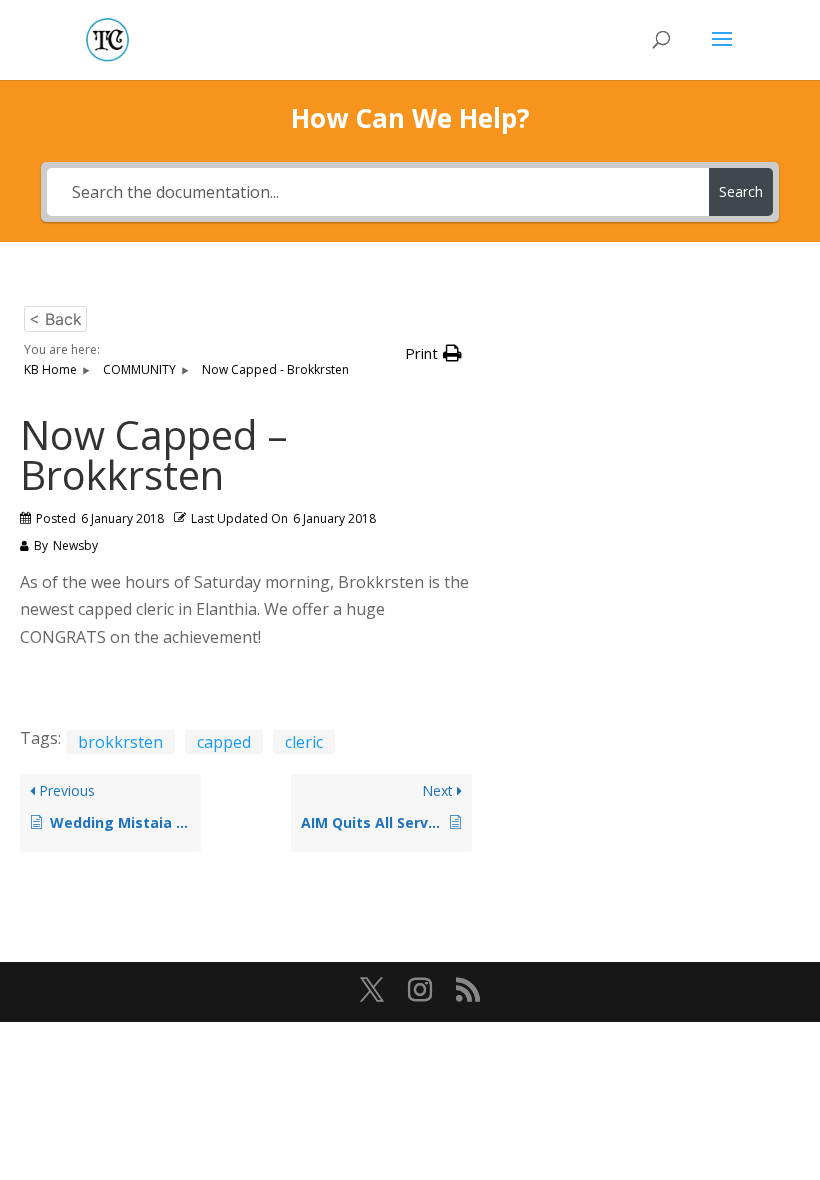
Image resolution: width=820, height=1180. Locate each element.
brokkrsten (120, 742)
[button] (433, 353)
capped (224, 742)
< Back (55, 319)
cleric (304, 742)
